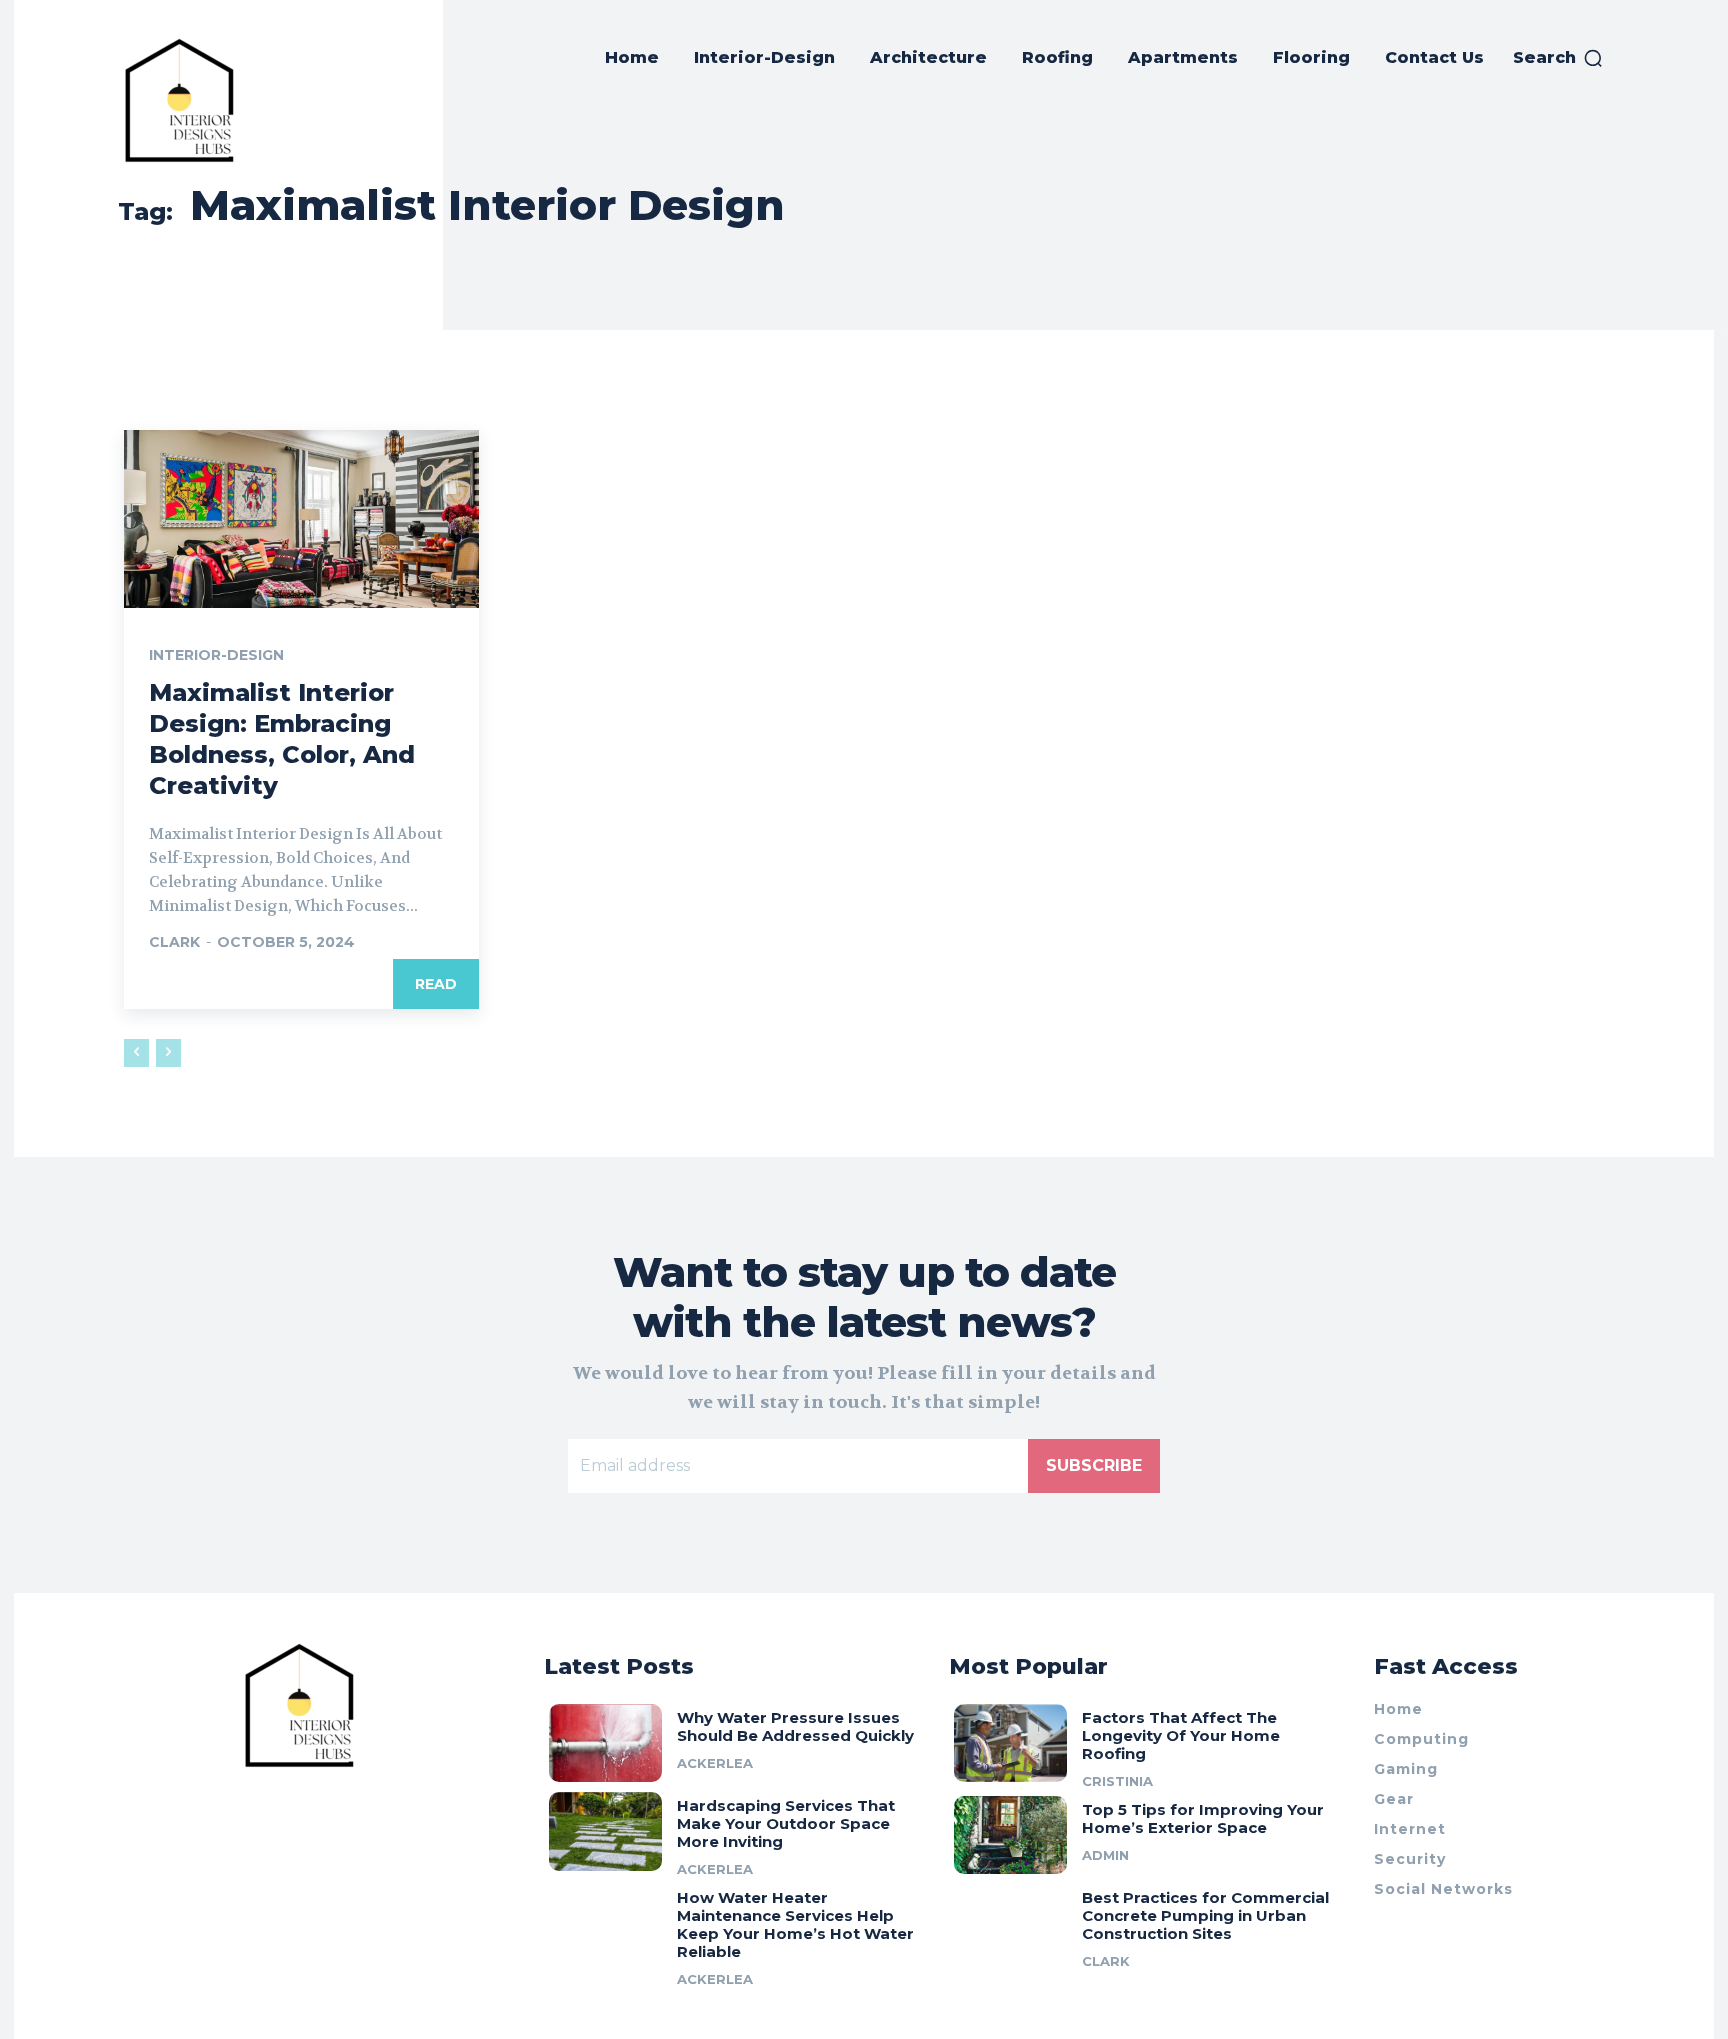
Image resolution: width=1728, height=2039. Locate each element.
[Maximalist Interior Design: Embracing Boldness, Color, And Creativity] (301, 519)
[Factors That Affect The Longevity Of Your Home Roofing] (1010, 1743)
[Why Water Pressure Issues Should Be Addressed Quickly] (605, 1743)
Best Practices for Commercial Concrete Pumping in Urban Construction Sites (1205, 1915)
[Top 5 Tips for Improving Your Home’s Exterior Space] (1010, 1835)
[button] (1558, 58)
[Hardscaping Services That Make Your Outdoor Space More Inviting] (605, 1831)
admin (1105, 1855)
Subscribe (1094, 1465)
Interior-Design (216, 655)
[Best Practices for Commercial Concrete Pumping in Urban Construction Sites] (1010, 1923)
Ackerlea (715, 1763)
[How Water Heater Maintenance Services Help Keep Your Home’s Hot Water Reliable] (605, 1923)
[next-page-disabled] (168, 1053)
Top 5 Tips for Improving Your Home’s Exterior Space (1203, 1818)
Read (436, 984)
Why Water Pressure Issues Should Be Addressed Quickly (795, 1726)
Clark (174, 942)
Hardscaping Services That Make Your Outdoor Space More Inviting (786, 1823)
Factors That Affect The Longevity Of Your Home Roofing (1181, 1735)
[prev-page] (136, 1053)
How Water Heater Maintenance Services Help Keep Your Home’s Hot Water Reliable (795, 1924)
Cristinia (1117, 1781)
